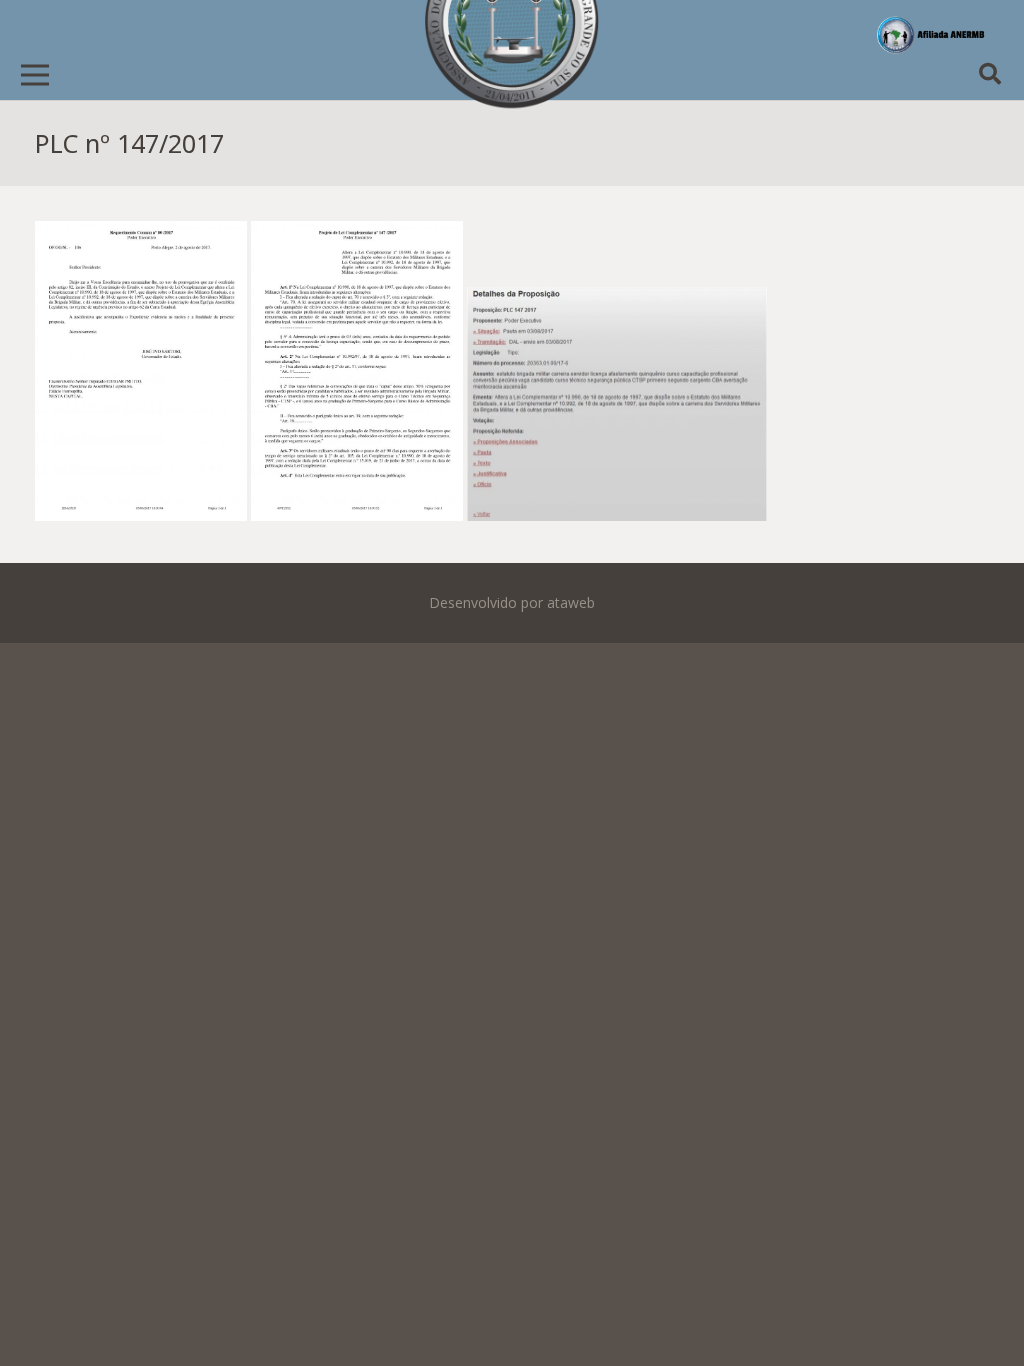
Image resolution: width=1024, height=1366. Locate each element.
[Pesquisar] (990, 74)
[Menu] (35, 75)
